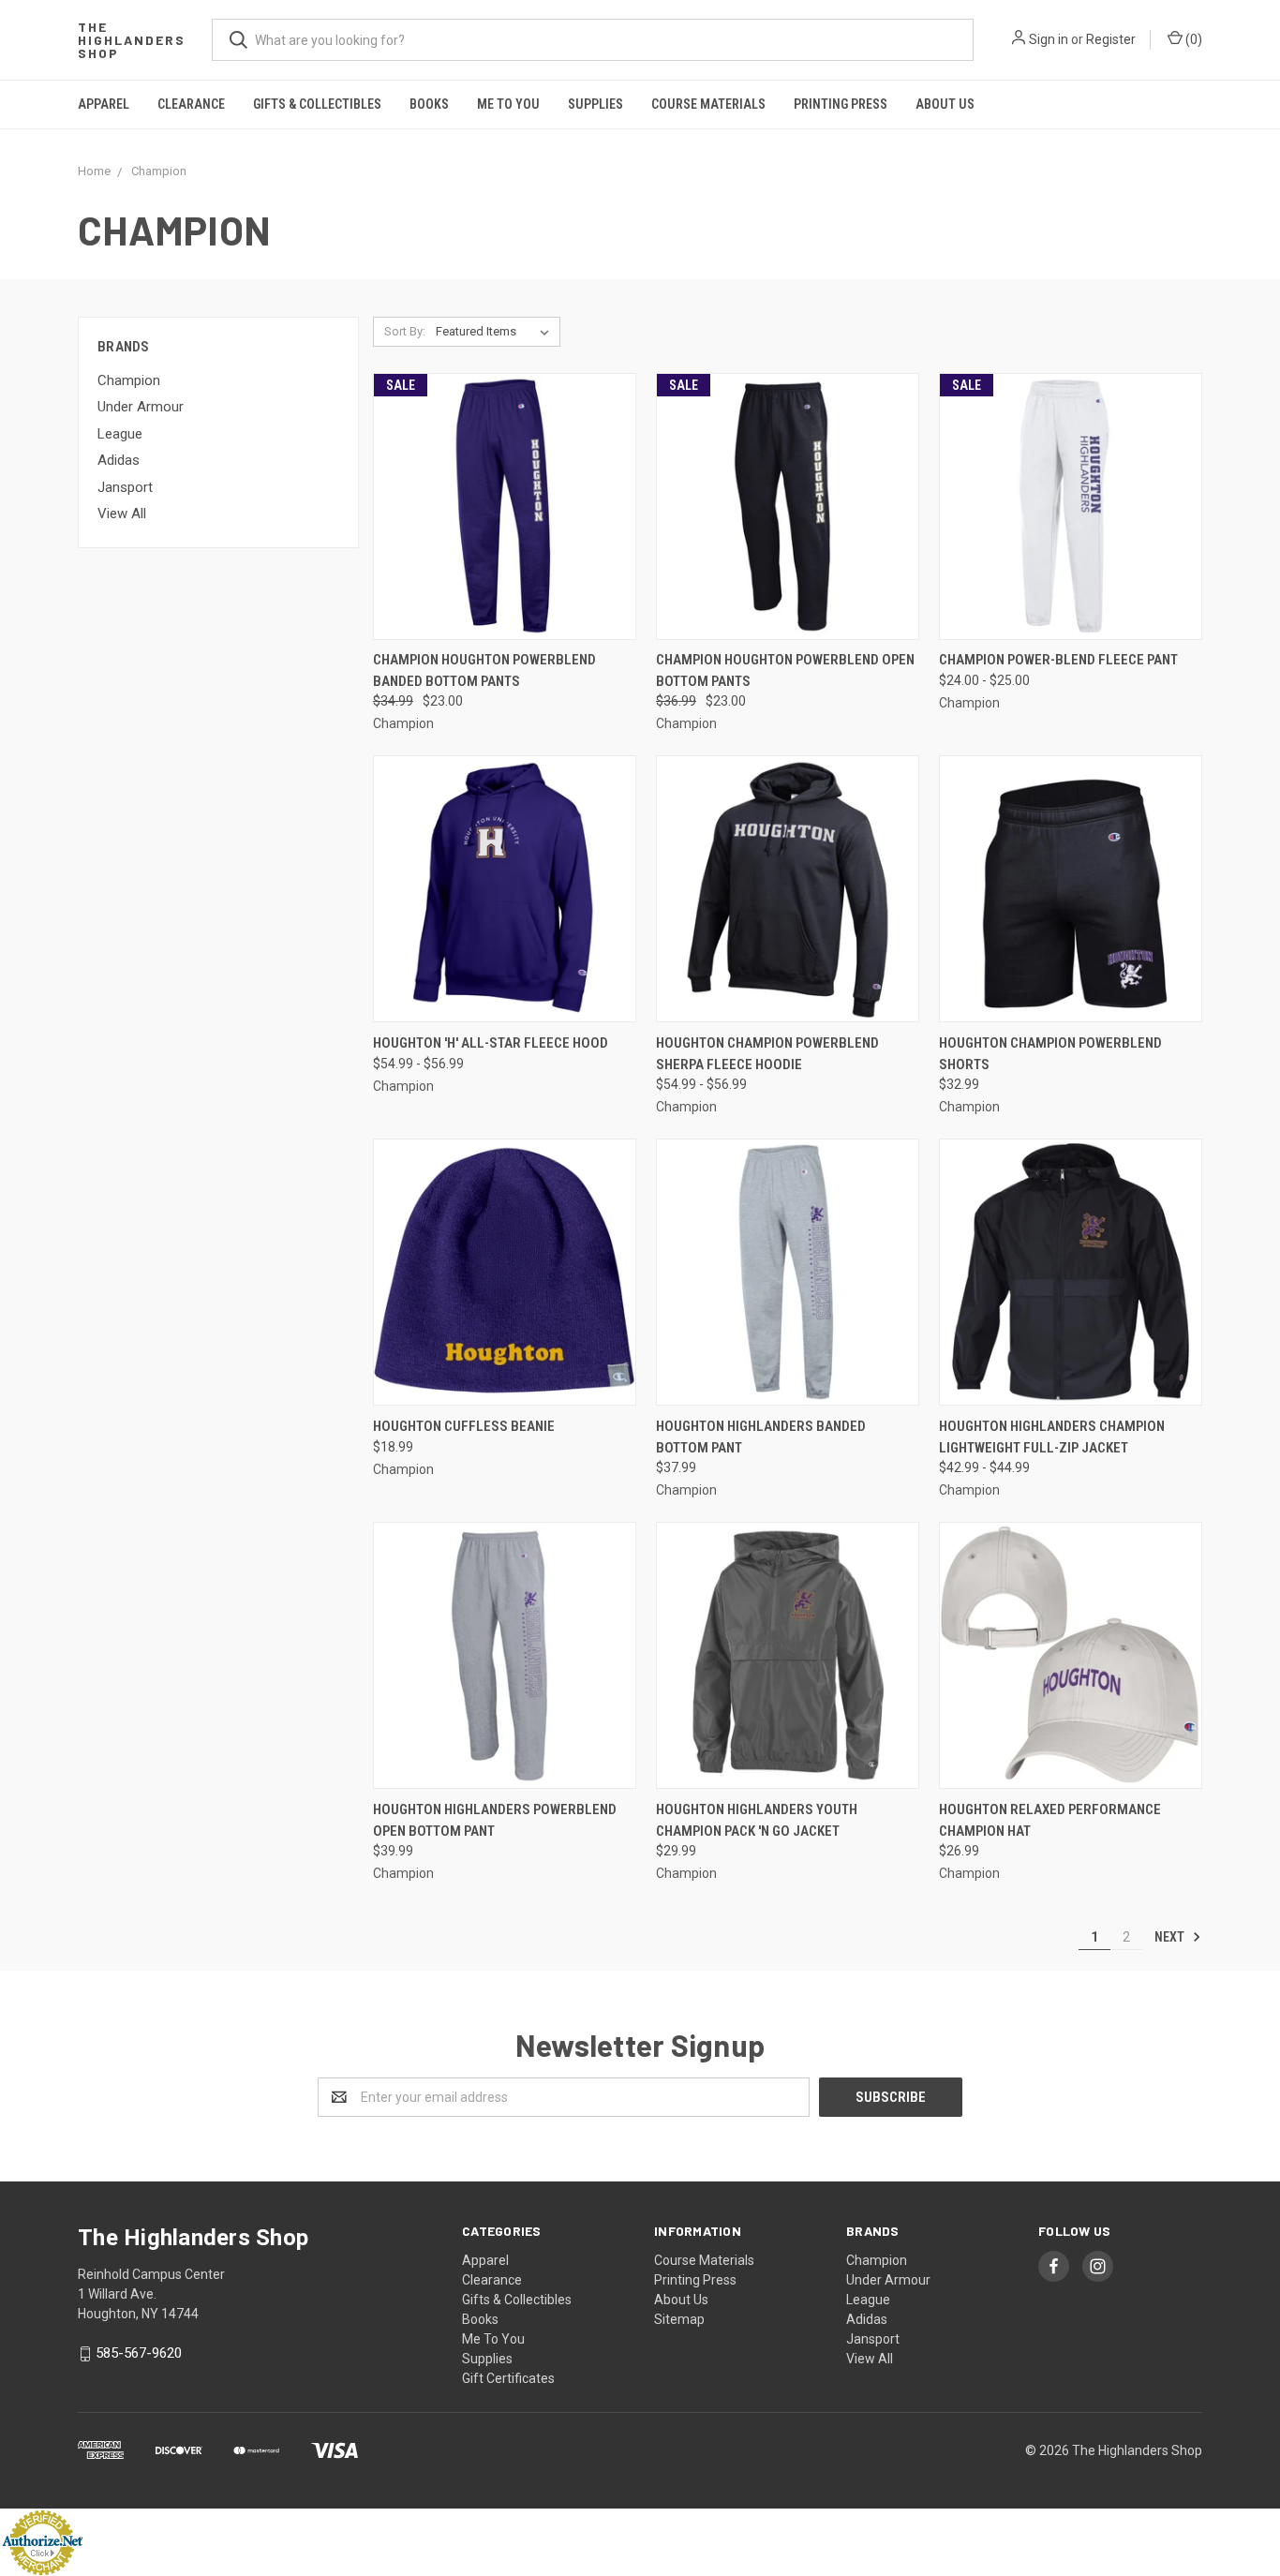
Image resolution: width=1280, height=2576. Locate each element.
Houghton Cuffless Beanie (464, 1426)
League (120, 434)
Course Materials (708, 104)
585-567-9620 (139, 2353)
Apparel (104, 104)
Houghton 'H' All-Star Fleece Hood (491, 1043)
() (1192, 39)
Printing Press (841, 104)
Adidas (119, 460)
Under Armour (141, 407)
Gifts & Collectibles (317, 104)
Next (1171, 1937)
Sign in (1049, 39)
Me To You (508, 104)
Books (429, 104)
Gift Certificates (508, 2378)
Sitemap (679, 2319)
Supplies (595, 104)
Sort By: (405, 331)
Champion (129, 380)
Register (1111, 39)
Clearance (191, 104)
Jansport (125, 487)
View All (122, 514)
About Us (945, 104)
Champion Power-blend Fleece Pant (1058, 660)
